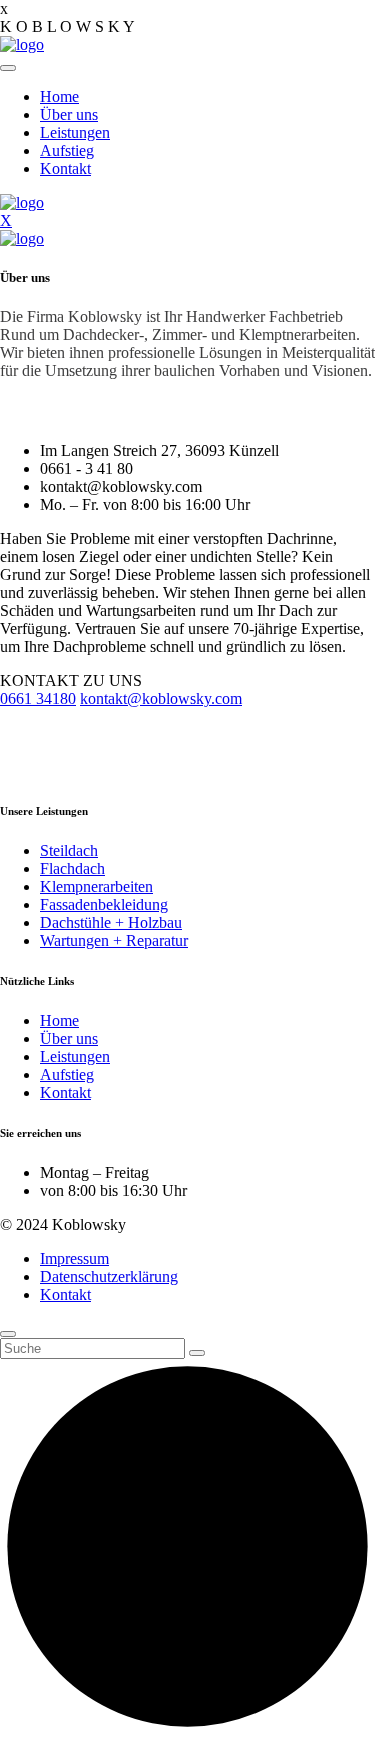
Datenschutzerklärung (109, 1276)
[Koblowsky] (22, 44)
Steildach (69, 850)
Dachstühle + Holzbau (111, 922)
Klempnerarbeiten (96, 886)
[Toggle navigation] (8, 68)
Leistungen (75, 132)
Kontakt (65, 168)
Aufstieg (67, 150)
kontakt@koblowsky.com (161, 698)
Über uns (69, 114)
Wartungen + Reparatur (114, 940)
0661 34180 (38, 698)
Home (59, 96)
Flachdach (72, 868)
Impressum (74, 1258)
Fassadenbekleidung (104, 904)
